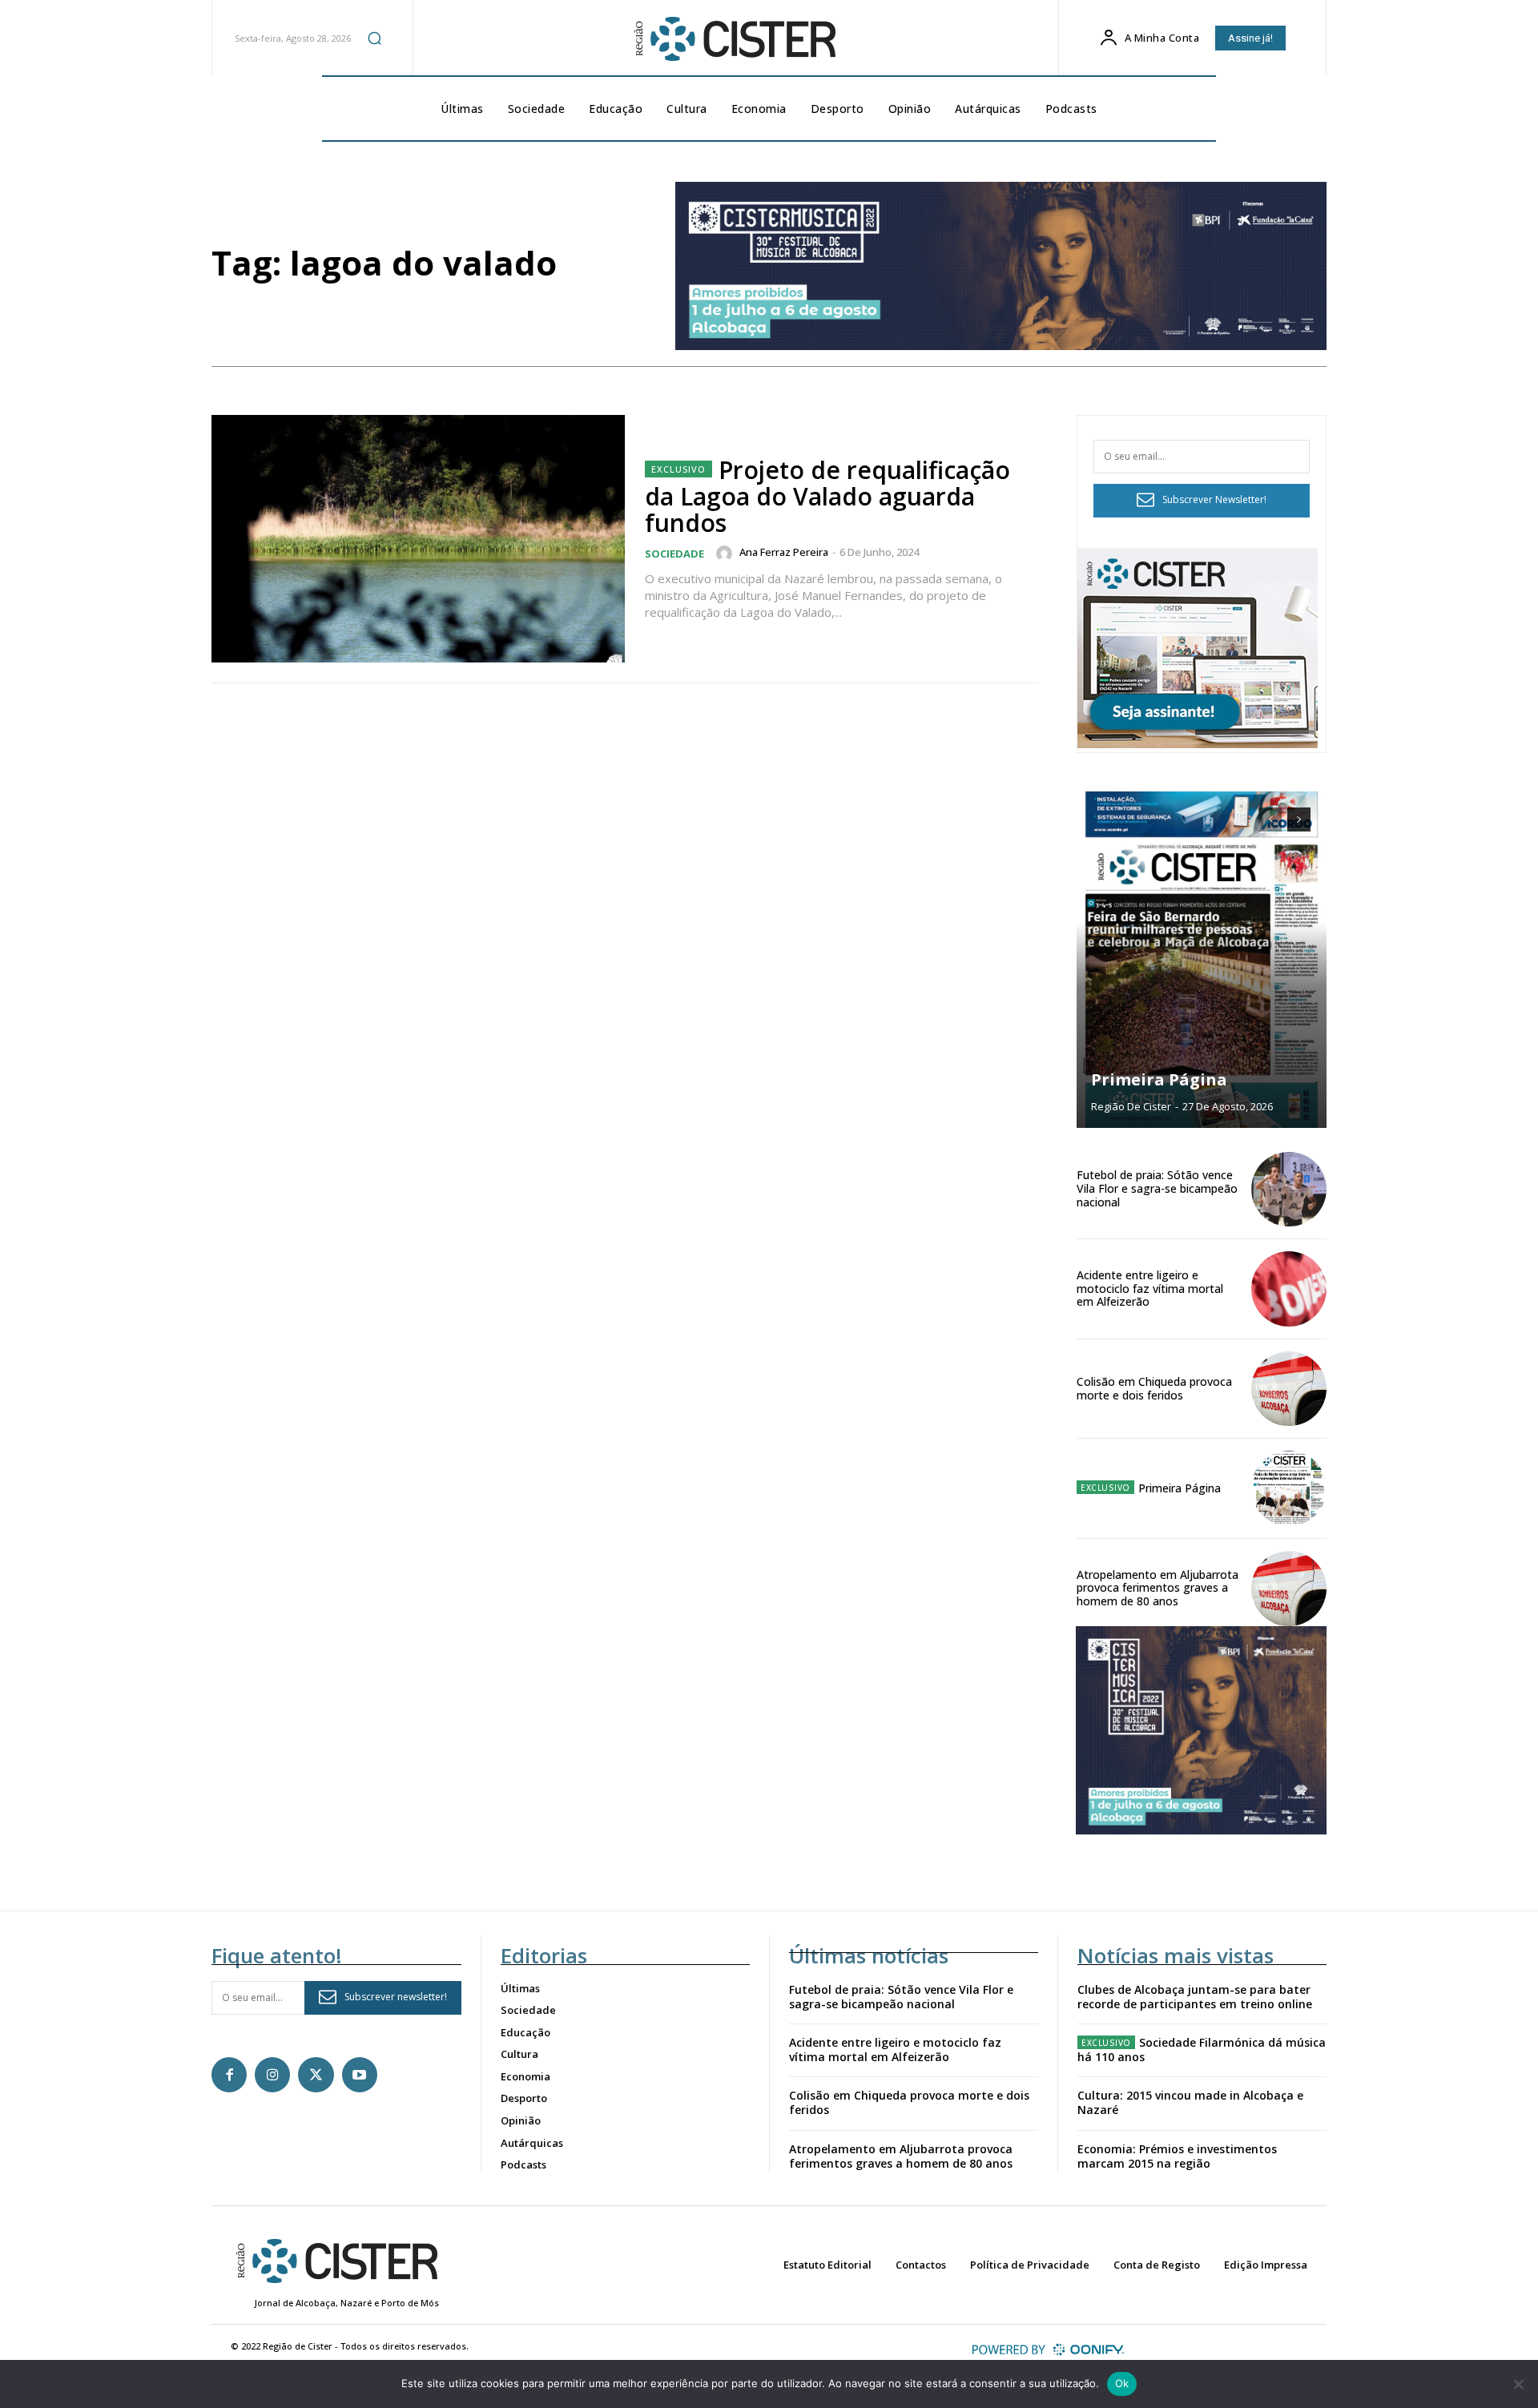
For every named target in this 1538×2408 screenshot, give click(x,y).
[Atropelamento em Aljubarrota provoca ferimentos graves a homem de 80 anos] (1289, 1589)
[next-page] (1299, 819)
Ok (1122, 2383)
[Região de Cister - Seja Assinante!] (1198, 744)
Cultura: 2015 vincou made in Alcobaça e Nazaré (1190, 2102)
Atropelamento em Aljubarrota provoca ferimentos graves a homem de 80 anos (1158, 1588)
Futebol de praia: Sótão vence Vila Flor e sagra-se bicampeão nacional (1157, 1188)
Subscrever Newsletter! (1214, 499)
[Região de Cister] (734, 39)
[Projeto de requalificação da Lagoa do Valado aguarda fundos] (418, 539)
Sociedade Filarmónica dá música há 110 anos (1202, 2050)
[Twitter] (316, 2075)
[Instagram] (272, 2075)
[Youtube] (360, 2075)
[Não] (1518, 2384)
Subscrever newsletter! (396, 1997)
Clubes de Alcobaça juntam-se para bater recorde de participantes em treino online (1195, 1997)
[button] (374, 38)
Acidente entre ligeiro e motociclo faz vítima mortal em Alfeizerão (1150, 1289)
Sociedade (674, 554)
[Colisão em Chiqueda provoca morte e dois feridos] (1289, 1389)
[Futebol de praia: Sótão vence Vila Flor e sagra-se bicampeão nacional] (1289, 1190)
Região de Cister (1131, 1106)
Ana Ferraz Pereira (784, 552)
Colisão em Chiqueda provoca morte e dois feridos (1154, 1388)
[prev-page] (1270, 819)
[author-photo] (727, 554)
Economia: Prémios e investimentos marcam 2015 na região (1177, 2156)
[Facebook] (229, 2075)
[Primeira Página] (1202, 960)
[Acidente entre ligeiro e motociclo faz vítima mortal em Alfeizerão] (1289, 1289)
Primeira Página (1159, 1079)
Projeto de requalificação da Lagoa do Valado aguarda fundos (827, 496)
